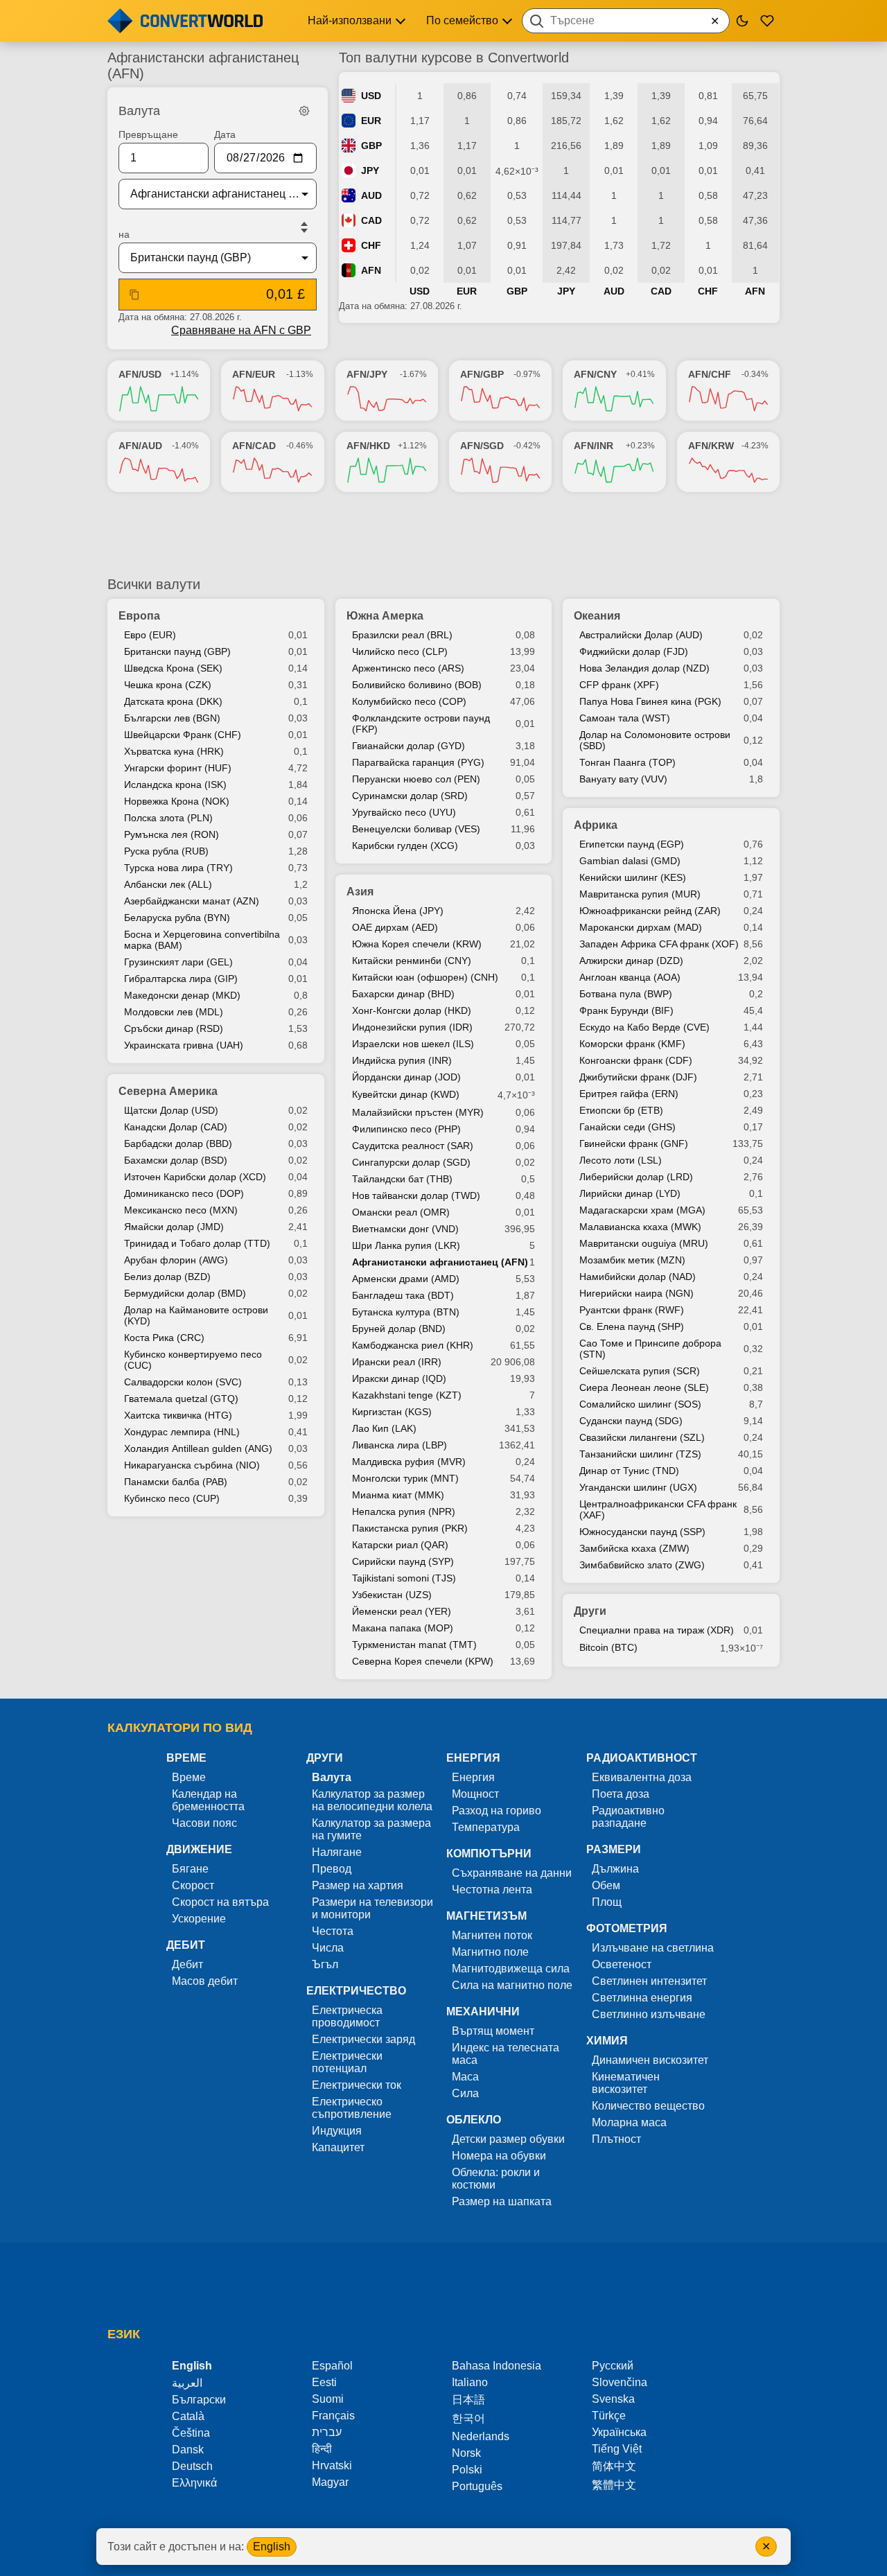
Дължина (615, 1869)
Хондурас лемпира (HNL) (182, 1432)
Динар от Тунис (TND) (629, 1471)
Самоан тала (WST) (625, 718)
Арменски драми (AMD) (406, 1279)
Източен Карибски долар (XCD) (195, 1177)
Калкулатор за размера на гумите (371, 1829)
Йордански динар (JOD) (406, 1077)
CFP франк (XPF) (619, 685)
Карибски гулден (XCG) (405, 845)
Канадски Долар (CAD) (176, 1127)
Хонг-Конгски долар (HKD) (412, 1010)
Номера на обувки (499, 2156)
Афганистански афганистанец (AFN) (440, 1262)
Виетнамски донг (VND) (405, 1229)
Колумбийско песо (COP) (409, 701)
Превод (332, 1869)
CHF (371, 245)
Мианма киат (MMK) (398, 1495)
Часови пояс (204, 1823)
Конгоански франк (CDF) (636, 1060)
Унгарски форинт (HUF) (178, 768)
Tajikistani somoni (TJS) (404, 1578)
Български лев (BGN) (172, 718)
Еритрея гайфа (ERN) (629, 1094)
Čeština (191, 2433)
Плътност (616, 2139)
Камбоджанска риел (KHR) (413, 1345)
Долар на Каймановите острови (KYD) (196, 1315)
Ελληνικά (194, 2483)
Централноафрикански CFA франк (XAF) (658, 1509)
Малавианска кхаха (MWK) (640, 1227)
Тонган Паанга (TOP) (627, 762)
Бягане (190, 1869)
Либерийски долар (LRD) (636, 1177)
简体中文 (614, 2466)
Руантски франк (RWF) (632, 1310)
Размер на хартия (358, 1885)
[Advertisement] (443, 534)
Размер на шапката (502, 2201)
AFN (371, 270)
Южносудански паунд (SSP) (642, 1532)
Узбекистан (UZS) (392, 1595)
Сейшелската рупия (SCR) (640, 1371)
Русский (613, 2366)
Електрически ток (357, 2085)
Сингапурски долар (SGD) (411, 1162)
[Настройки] (304, 111)
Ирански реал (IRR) (397, 1362)
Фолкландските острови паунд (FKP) (421, 724)
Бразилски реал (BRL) (402, 635)
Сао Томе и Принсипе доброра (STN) (650, 1349)
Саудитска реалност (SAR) (413, 1146)
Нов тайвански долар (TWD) (416, 1195)
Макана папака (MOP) (403, 1628)
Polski (467, 2470)
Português (477, 2486)
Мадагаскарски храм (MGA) (642, 1210)
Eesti (324, 2382)
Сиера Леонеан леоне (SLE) (644, 1387)
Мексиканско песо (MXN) (181, 1210)
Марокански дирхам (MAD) (641, 927)
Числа (328, 1948)
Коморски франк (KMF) (632, 1044)
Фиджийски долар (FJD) (634, 651)
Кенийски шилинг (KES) (633, 877)
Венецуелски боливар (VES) (416, 829)
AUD (371, 195)
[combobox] (626, 21)
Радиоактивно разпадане (628, 1817)
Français (333, 2416)
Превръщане (148, 134)
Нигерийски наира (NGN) (636, 1293)
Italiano (470, 2382)
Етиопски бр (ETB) (621, 1110)
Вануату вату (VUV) (623, 779)
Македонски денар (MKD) (182, 995)
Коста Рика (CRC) (164, 1338)
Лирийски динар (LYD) (630, 1193)
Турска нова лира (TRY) (178, 868)
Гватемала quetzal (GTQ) (181, 1399)
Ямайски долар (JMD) (174, 1227)
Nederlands (481, 2436)
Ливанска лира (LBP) (399, 1445)
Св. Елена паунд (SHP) (632, 1326)
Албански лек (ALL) (168, 884)
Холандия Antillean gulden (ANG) (198, 1448)
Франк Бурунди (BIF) (626, 1010)
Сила (465, 2093)
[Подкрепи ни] (767, 21)
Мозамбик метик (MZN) (632, 1260)
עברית (327, 2432)
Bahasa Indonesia (497, 2366)
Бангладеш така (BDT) (403, 1295)
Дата (225, 134)
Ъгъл (325, 1964)
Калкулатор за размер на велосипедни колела (372, 1800)
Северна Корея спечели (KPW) (423, 1661)
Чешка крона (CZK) (168, 685)
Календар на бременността (208, 1800)
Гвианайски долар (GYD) (409, 746)
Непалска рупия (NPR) (404, 1512)
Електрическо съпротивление (352, 2108)
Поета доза (621, 1794)
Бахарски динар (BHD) (403, 994)
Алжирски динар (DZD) (631, 961)
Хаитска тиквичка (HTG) (178, 1415)
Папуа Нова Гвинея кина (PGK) (650, 701)
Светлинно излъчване (649, 2014)
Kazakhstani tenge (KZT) (407, 1395)
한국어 (468, 2418)
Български (199, 2400)
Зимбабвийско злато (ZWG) (642, 1565)
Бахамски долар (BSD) (176, 1160)
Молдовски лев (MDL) (174, 1012)
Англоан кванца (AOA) (630, 977)
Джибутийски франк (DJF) (638, 1077)
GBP (371, 146)
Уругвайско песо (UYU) (404, 812)
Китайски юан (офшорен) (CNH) (425, 977)
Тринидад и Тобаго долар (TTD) (197, 1243)
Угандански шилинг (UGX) (638, 1487)
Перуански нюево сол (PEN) (416, 779)
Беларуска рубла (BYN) (177, 918)
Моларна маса (629, 2122)
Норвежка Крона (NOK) (177, 801)
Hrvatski (332, 2465)
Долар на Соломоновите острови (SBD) (655, 740)
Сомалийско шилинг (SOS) (640, 1404)
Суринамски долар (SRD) (410, 796)
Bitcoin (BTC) (608, 1647)
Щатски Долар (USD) (171, 1110)
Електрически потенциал (347, 2062)
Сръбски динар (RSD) (174, 1028)
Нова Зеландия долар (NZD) (644, 668)
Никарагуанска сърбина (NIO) (192, 1465)
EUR (371, 121)
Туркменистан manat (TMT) (414, 1645)
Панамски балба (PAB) (176, 1482)
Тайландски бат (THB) (402, 1179)
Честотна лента (492, 1890)
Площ (607, 1902)
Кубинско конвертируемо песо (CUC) (193, 1360)
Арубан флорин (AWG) (176, 1260)
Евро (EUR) (150, 635)
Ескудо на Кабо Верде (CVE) (644, 1027)
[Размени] (304, 227)
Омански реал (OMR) (401, 1212)
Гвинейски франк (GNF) (634, 1144)
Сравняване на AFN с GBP (241, 330)
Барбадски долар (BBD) (178, 1144)
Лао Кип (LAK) (384, 1428)
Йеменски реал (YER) (402, 1611)
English (272, 2547)
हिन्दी (322, 2449)
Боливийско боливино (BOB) (417, 685)
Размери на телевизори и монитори (372, 1908)
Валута (332, 1777)
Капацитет (338, 2147)
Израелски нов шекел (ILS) (413, 1044)
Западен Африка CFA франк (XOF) (659, 944)
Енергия (473, 1777)
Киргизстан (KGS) (392, 1412)
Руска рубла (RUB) (166, 851)
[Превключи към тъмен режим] (742, 21)
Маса (465, 2077)
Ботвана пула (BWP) (626, 994)
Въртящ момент (493, 2031)
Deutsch (192, 2466)
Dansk (188, 2450)
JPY (370, 170)
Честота (333, 1931)
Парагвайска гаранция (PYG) (418, 762)
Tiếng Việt (617, 2449)
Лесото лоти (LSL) (621, 1160)
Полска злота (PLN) (168, 818)
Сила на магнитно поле (512, 1985)
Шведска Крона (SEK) (173, 668)
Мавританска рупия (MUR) (640, 894)
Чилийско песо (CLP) (400, 651)
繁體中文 (614, 2485)
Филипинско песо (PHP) (406, 1129)
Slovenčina (620, 2382)
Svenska (613, 2399)
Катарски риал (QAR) (400, 1545)
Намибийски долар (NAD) (638, 1277)
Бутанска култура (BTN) (406, 1312)
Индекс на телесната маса (506, 2054)
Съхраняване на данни (512, 1873)
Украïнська (619, 2432)
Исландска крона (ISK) (175, 785)
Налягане (337, 1852)
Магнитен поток (492, 1935)
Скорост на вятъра (220, 1902)
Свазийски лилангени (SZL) (642, 1437)
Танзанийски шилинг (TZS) (640, 1454)
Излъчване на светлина (653, 1948)
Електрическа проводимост (347, 2016)
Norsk (466, 2453)
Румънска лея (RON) (172, 834)
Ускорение (199, 1919)
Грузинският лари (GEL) (178, 962)
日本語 (468, 2400)
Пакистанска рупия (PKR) (410, 1528)
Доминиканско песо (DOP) (184, 1193)
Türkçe (609, 2416)
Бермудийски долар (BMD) (185, 1293)
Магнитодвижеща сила (511, 1969)
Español (332, 2366)
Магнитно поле (490, 1952)
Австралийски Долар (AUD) (641, 635)
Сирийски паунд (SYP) (403, 1561)
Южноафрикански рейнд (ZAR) (650, 911)
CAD (371, 220)
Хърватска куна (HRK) (174, 751)
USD (371, 96)
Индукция (337, 2131)
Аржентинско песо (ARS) (408, 668)
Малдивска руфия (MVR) (409, 1462)
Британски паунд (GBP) (177, 651)
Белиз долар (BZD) (167, 1277)
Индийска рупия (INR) (402, 1060)
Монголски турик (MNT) (405, 1478)
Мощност (475, 1794)
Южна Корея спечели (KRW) (417, 944)
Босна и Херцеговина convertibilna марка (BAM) (202, 940)
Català (188, 2416)
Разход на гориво (497, 1811)
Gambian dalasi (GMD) (630, 861)
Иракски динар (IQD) (399, 1378)
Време (189, 1777)
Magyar (330, 2482)
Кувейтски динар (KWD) (406, 1094)
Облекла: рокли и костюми (496, 2179)
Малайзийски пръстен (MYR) (418, 1112)
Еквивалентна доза (642, 1777)
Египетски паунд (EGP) (632, 844)
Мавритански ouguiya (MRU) (644, 1243)
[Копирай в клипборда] (134, 295)
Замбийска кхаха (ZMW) (634, 1548)
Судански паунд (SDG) (631, 1421)
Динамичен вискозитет (650, 2060)
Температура (486, 1827)
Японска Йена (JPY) (398, 911)
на (124, 234)
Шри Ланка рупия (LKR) (406, 1245)
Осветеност (622, 1964)
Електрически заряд (363, 2039)
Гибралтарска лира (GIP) (181, 979)
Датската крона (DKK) (173, 701)
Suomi (328, 2399)
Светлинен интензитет (649, 1981)
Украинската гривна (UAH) (184, 1045)
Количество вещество (648, 2106)
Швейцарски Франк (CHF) (183, 735)
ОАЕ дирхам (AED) (395, 927)
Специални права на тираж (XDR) (657, 1630)
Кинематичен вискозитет (626, 2083)
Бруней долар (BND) (399, 1329)
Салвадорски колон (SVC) (183, 1382)
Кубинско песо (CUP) (172, 1498)
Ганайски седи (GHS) (627, 1127)
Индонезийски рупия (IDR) (412, 1027)
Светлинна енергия (642, 1998)
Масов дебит (205, 1981)
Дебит (187, 1964)
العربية (187, 2383)
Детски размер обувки (508, 2139)
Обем (606, 1885)
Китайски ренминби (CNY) (412, 961)
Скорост (193, 1885)
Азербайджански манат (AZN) (192, 901)
